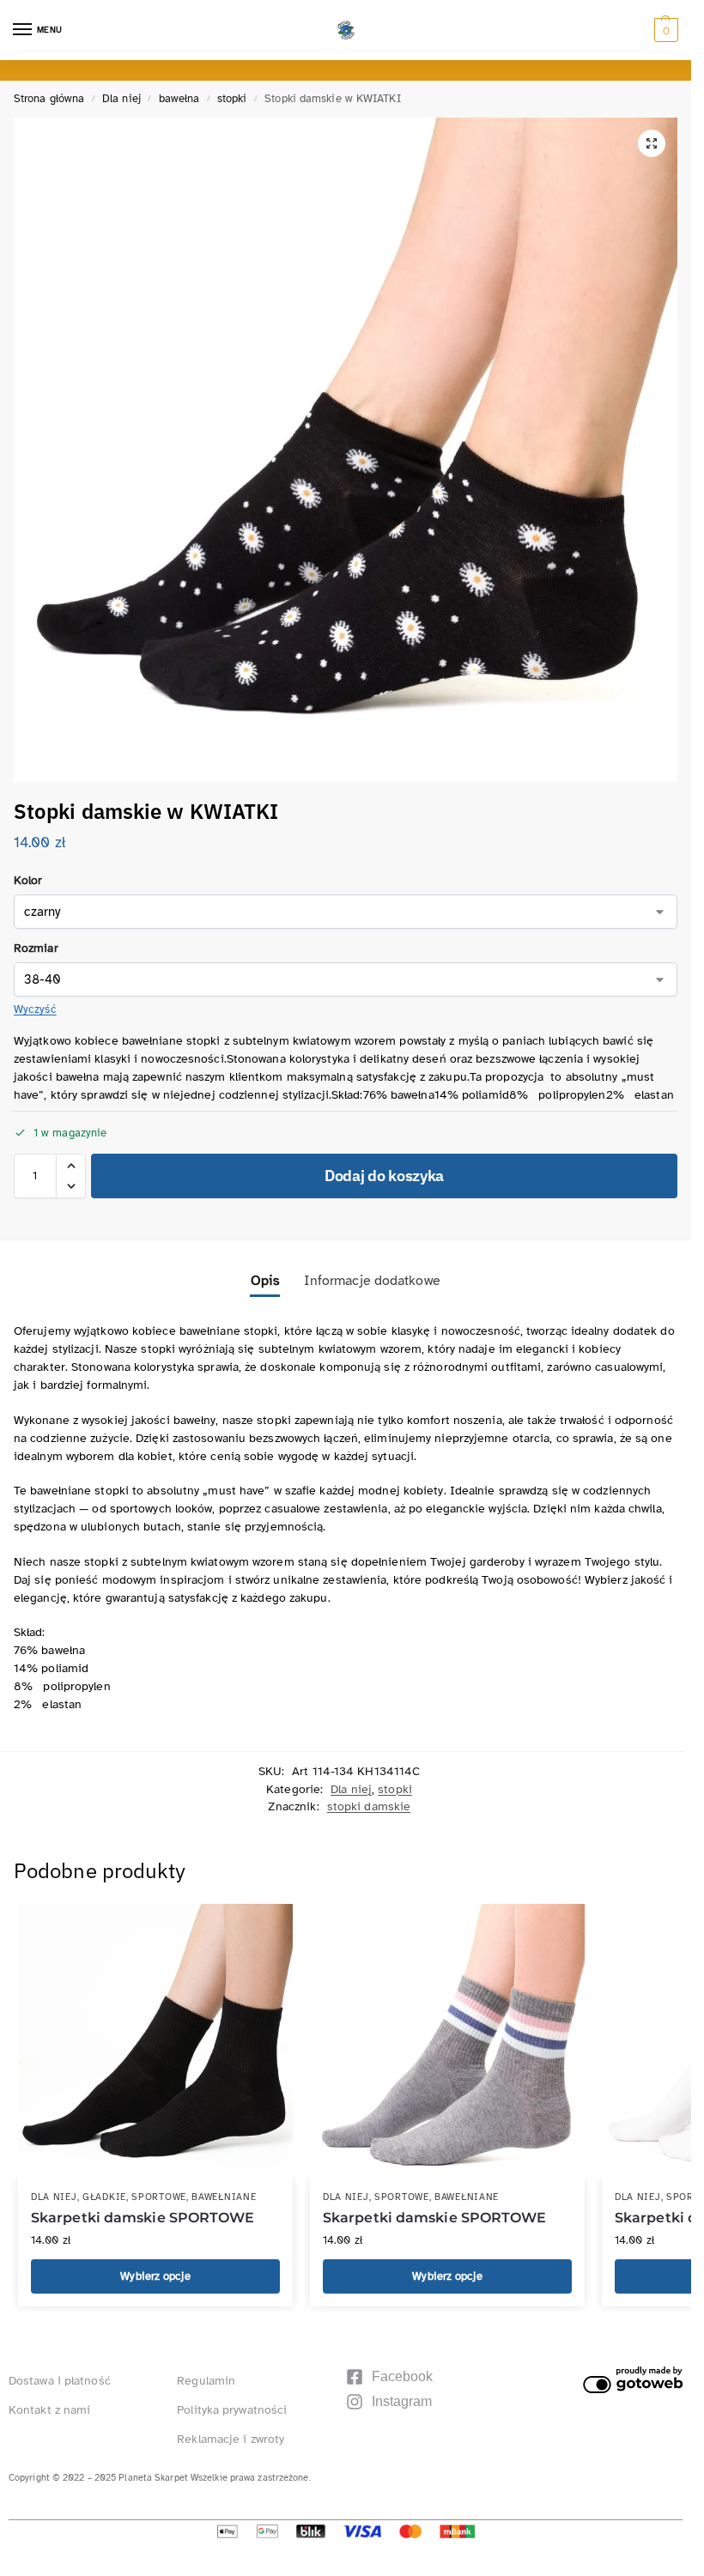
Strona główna (49, 99)
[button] (664, 30)
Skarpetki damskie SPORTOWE (143, 2218)
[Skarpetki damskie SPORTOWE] (155, 2041)
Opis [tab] (265, 1281)
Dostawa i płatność (60, 2381)
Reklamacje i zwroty (231, 2439)
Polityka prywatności (232, 2410)
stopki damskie (369, 1806)
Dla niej (121, 99)
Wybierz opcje (155, 2276)
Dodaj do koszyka (384, 1176)
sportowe (159, 2197)
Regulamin (206, 2381)
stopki (232, 99)
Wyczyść (35, 1009)
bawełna (179, 99)
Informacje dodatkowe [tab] (372, 1281)
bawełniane (224, 2197)
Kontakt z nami (49, 2410)
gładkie (104, 2197)
